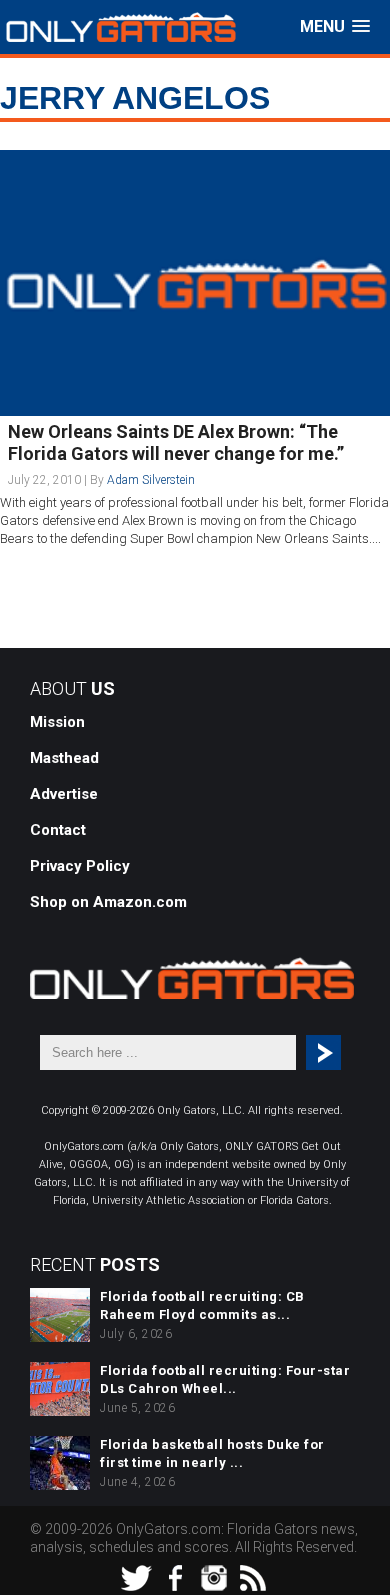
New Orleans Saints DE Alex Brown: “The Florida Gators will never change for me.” (176, 443)
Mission (57, 722)
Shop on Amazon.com (108, 902)
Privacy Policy (80, 866)
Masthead (64, 758)
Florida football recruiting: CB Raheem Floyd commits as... (202, 1305)
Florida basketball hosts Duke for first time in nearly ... (212, 1453)
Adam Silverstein (151, 480)
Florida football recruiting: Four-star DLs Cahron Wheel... (225, 1379)
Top (372, 1577)
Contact (58, 830)
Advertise (64, 794)
